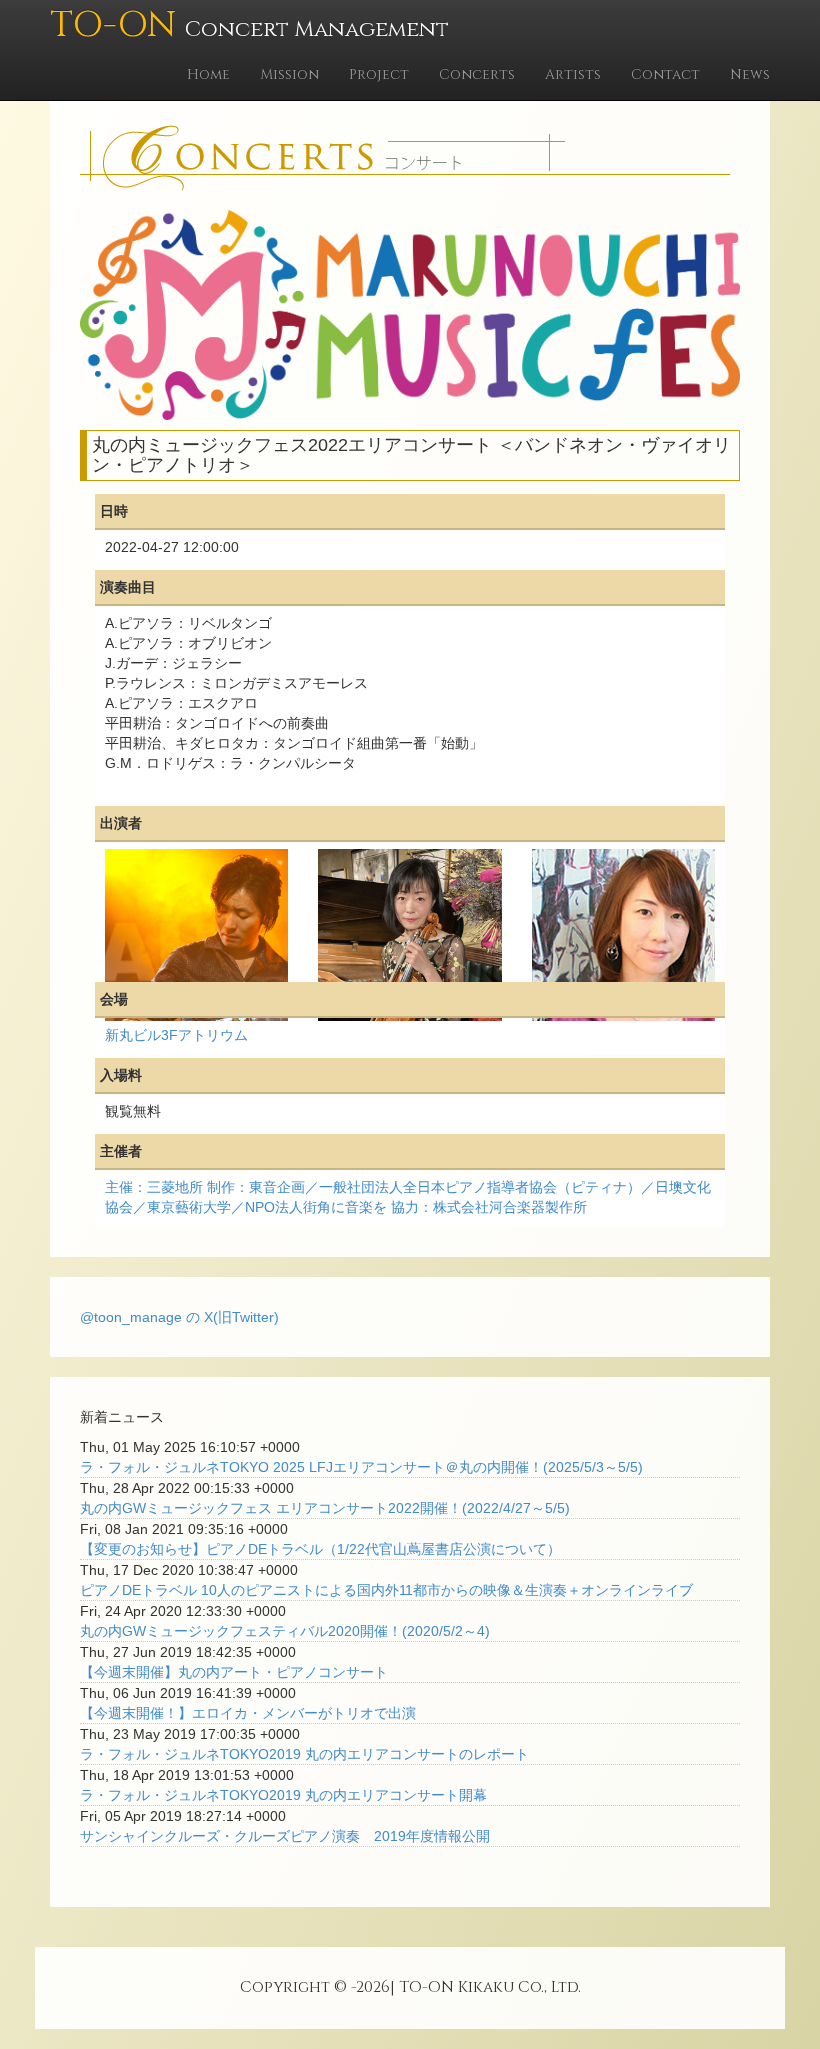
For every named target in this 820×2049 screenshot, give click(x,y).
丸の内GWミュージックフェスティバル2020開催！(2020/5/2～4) (285, 1631)
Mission (289, 74)
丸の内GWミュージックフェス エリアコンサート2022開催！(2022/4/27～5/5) (325, 1508)
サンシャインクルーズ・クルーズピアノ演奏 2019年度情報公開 (285, 1836)
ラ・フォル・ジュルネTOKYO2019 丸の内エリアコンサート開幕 (283, 1795)
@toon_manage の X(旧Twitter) (179, 1317)
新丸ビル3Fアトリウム (176, 1035)
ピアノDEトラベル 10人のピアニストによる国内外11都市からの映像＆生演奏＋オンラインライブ (386, 1590)
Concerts (477, 74)
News (750, 74)
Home (208, 74)
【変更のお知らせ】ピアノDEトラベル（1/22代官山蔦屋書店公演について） (320, 1549)
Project (379, 74)
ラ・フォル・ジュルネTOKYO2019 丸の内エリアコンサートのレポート (304, 1754)
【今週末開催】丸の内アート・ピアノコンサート (234, 1672)
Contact (665, 74)
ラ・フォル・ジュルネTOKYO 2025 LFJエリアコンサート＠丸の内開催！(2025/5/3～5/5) (361, 1467)
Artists (573, 74)
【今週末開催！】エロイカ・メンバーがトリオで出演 (248, 1713)
